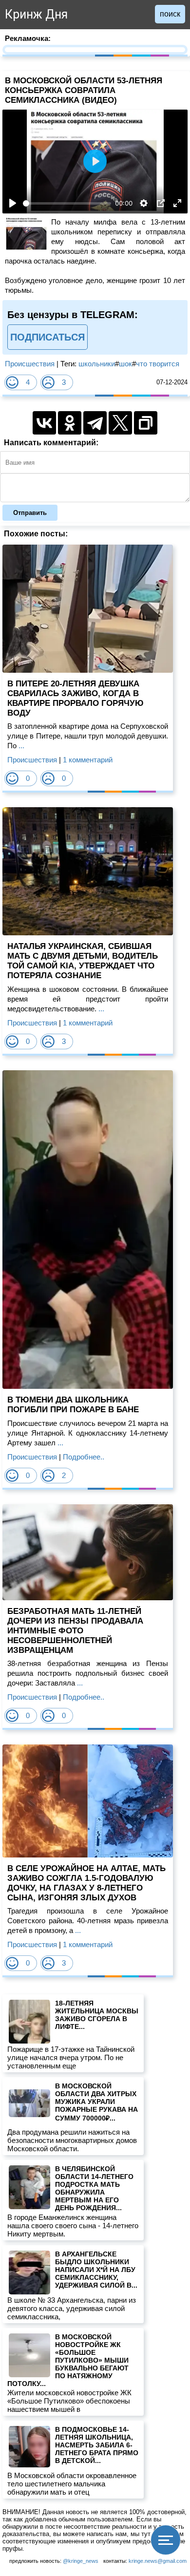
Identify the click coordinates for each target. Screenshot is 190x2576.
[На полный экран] (177, 203)
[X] (120, 423)
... (20, 746)
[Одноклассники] (70, 423)
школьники (97, 364)
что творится (158, 364)
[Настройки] (144, 203)
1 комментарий (88, 760)
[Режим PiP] (161, 203)
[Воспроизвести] (13, 203)
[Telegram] (95, 423)
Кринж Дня (36, 14)
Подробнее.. (84, 1457)
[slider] (67, 203)
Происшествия (30, 364)
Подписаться (47, 337)
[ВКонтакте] (44, 423)
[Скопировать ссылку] (146, 423)
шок (125, 364)
